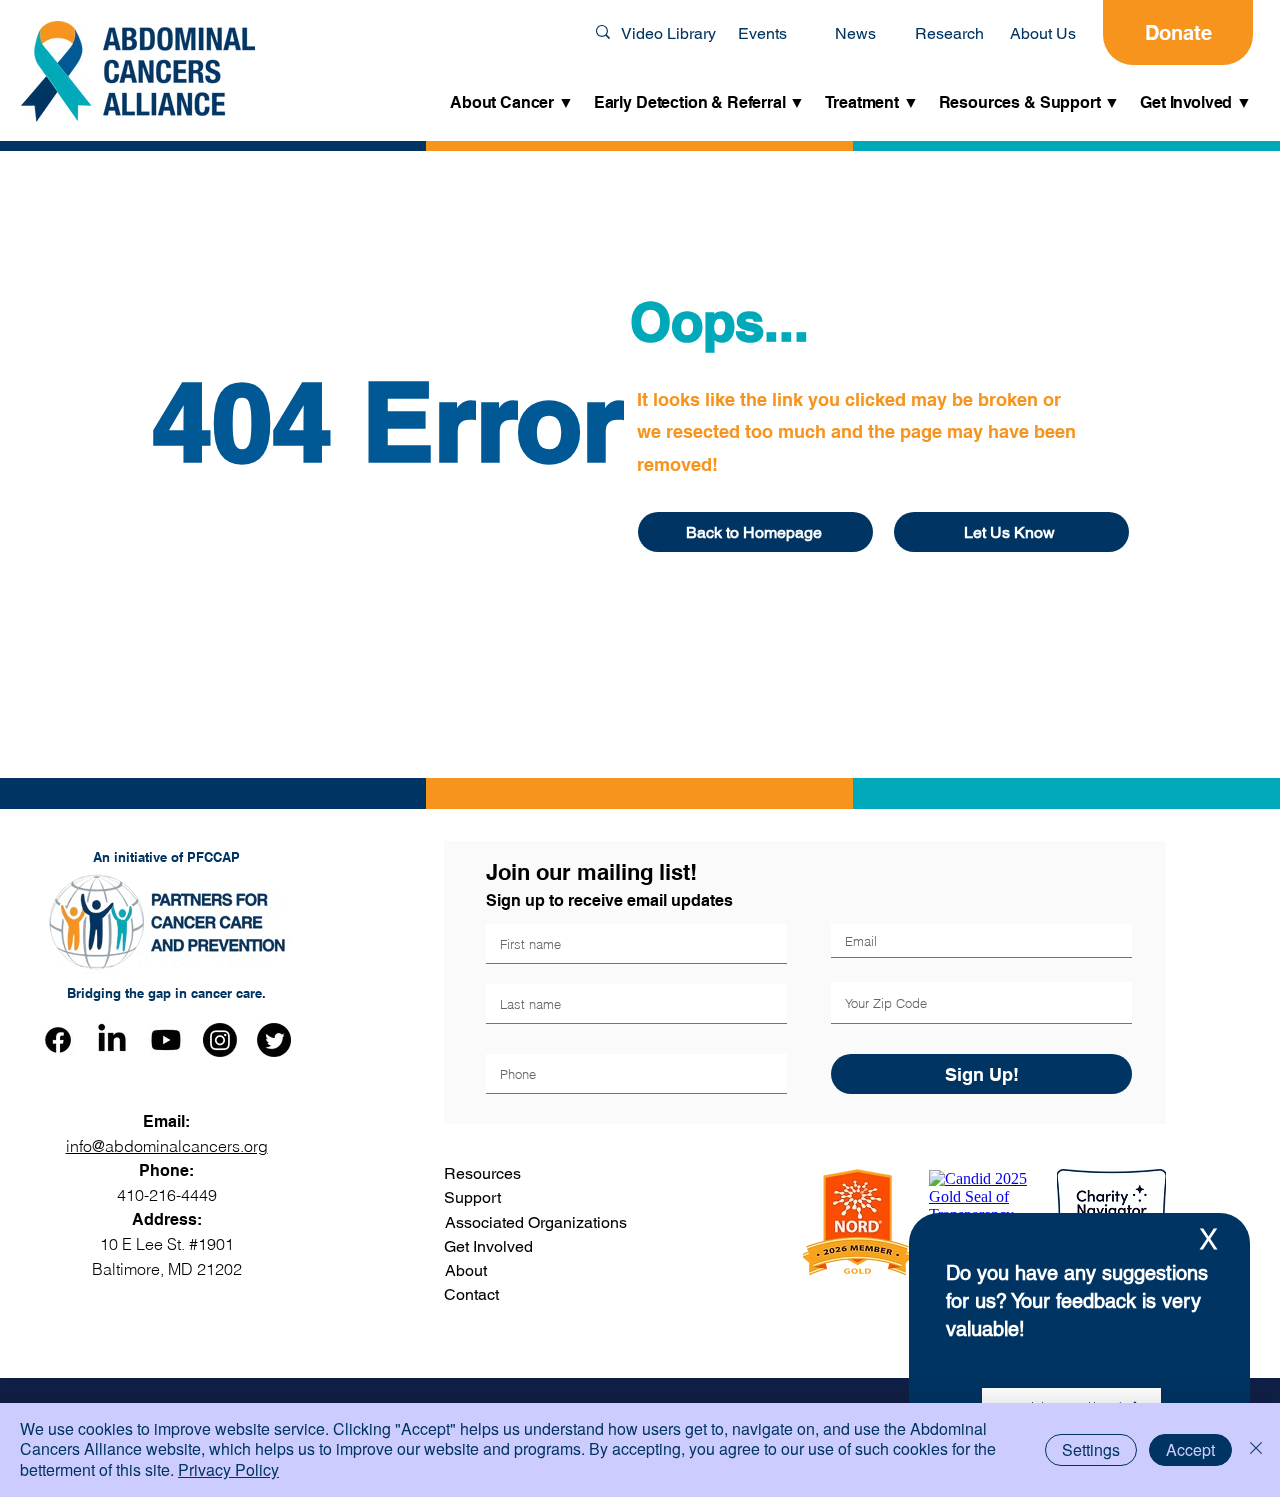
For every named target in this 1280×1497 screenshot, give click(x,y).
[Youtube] (166, 1040)
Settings (1091, 1449)
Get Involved (488, 1246)
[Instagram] (220, 1040)
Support (472, 1197)
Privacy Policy (228, 1469)
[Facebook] (58, 1040)
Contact (471, 1294)
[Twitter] (274, 1040)
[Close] (1256, 1450)
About (466, 1270)
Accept (1190, 1449)
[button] (512, 103)
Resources (482, 1173)
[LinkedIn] (112, 1040)
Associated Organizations (536, 1222)
